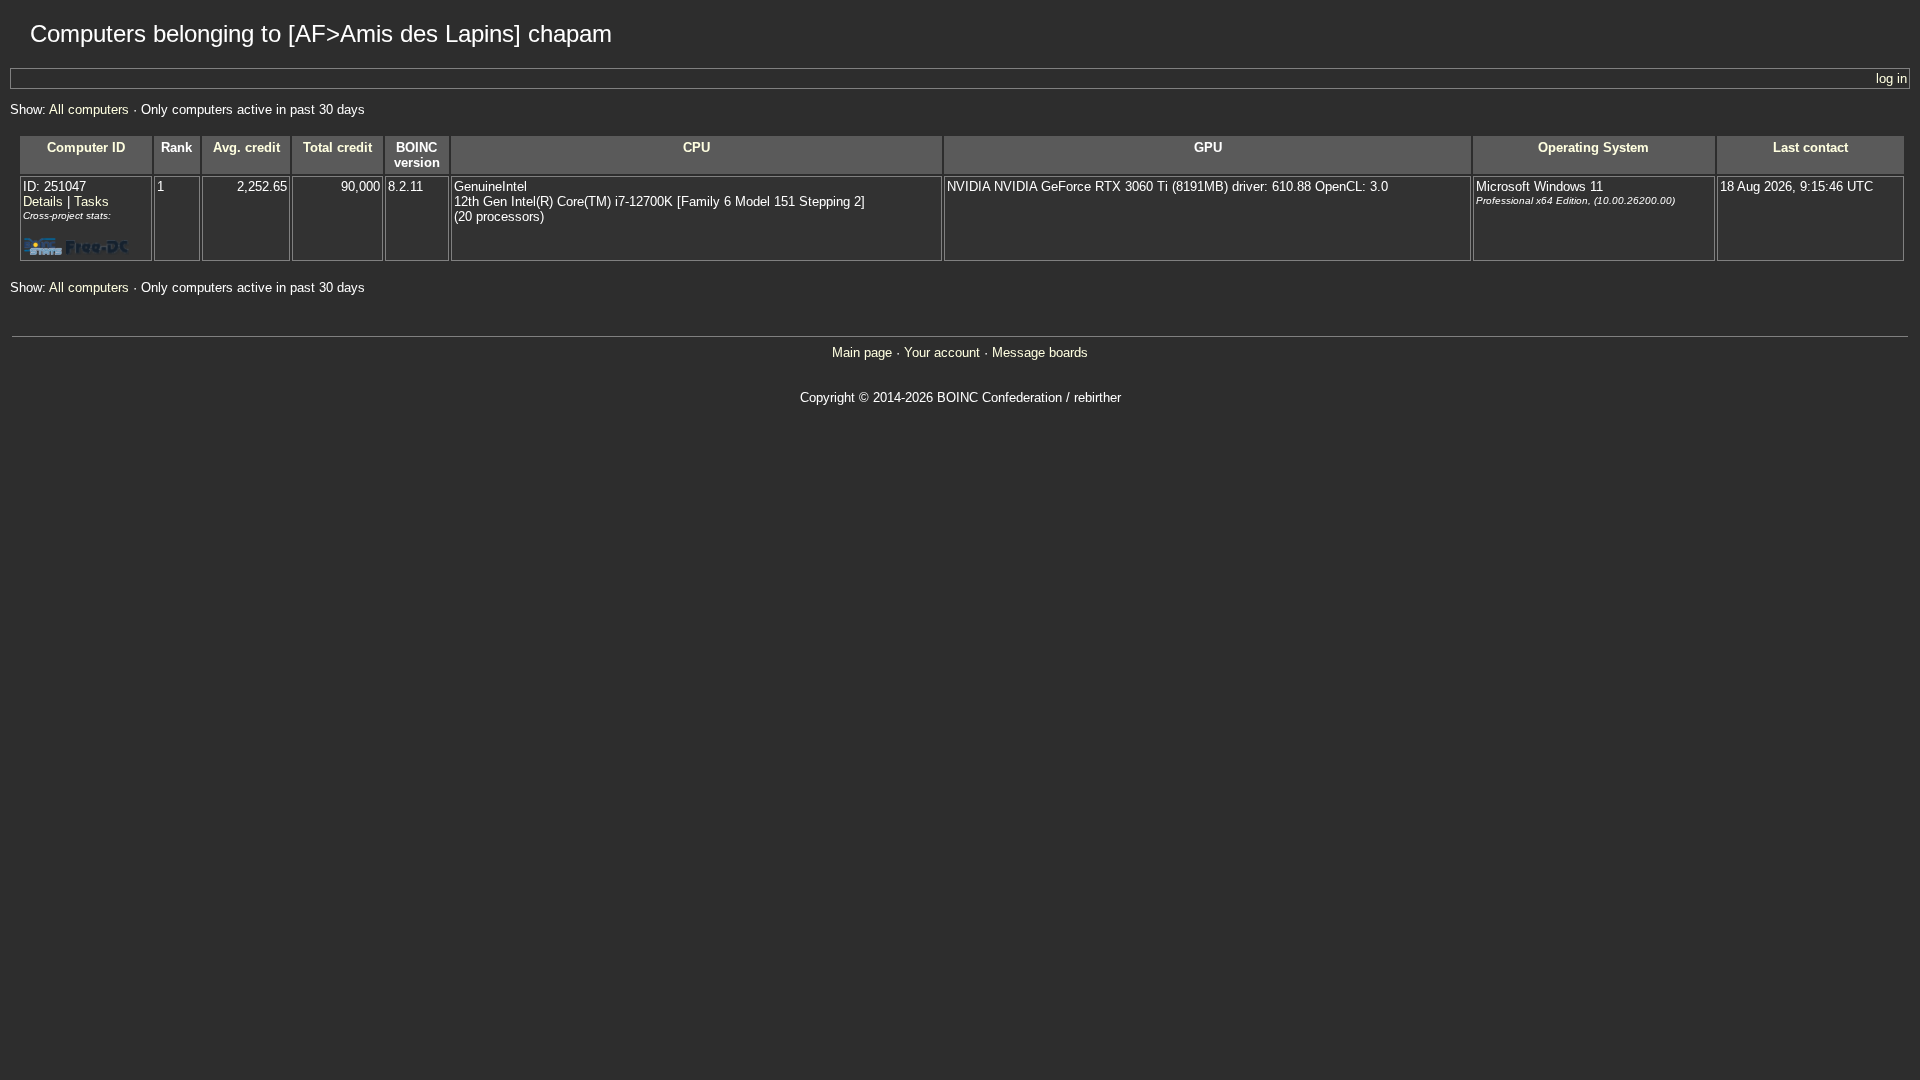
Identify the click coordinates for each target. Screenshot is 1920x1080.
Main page (862, 352)
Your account (942, 352)
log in (1891, 78)
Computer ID (86, 147)
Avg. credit (246, 147)
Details (43, 201)
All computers (89, 109)
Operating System (1593, 147)
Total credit (337, 147)
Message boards (1040, 352)
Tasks (91, 201)
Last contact (1810, 147)
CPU (696, 147)
